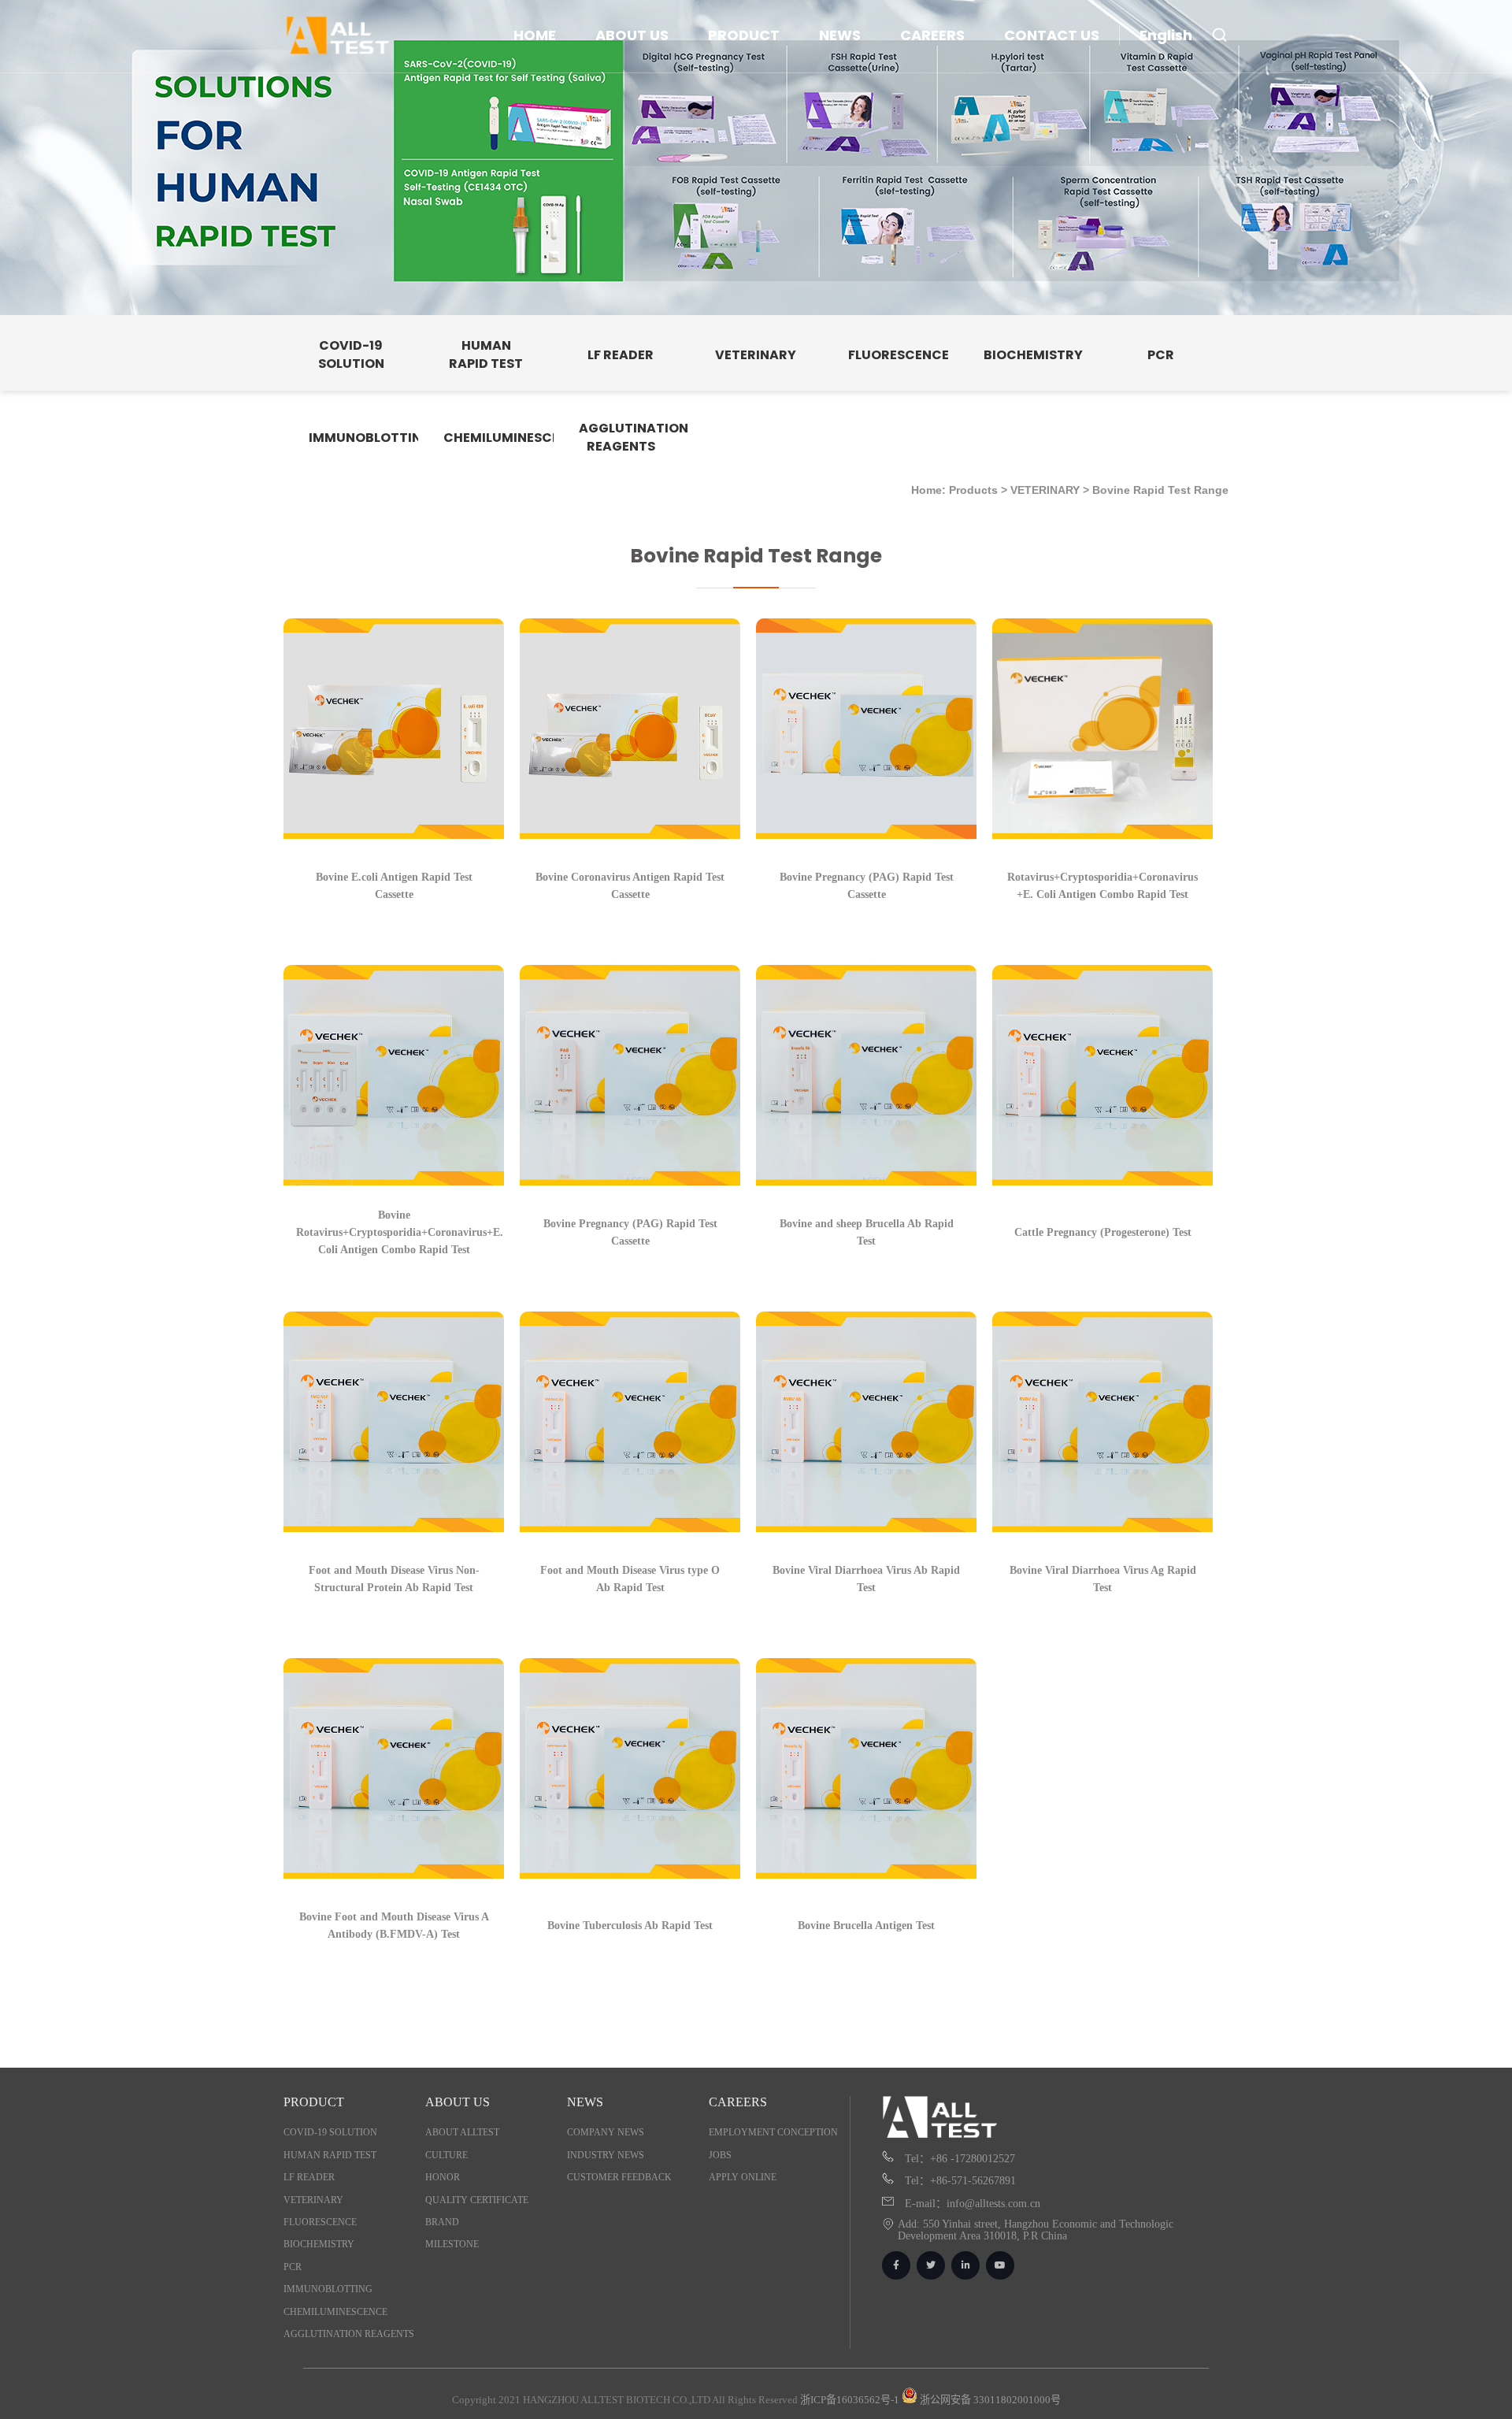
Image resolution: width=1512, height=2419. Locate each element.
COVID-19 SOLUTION (330, 2132)
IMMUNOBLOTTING (328, 2289)
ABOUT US (632, 35)
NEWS (840, 35)
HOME (535, 35)
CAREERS (932, 35)
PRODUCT (744, 35)
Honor (443, 2177)
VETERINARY (1045, 490)
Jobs (720, 2155)
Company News (606, 2132)
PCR (293, 2267)
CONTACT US (1052, 35)
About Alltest (462, 2132)
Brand (442, 2222)
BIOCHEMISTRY (319, 2244)
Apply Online (743, 2177)
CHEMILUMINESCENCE (335, 2312)
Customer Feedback (619, 2177)
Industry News (606, 2155)
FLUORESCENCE (320, 2222)
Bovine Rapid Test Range (1160, 490)
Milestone (452, 2244)
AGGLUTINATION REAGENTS (349, 2334)
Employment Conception (773, 2132)
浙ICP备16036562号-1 (850, 2400)
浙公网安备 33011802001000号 (989, 2400)
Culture (447, 2155)
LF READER (309, 2177)
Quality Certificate (477, 2200)
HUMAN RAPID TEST (330, 2155)
